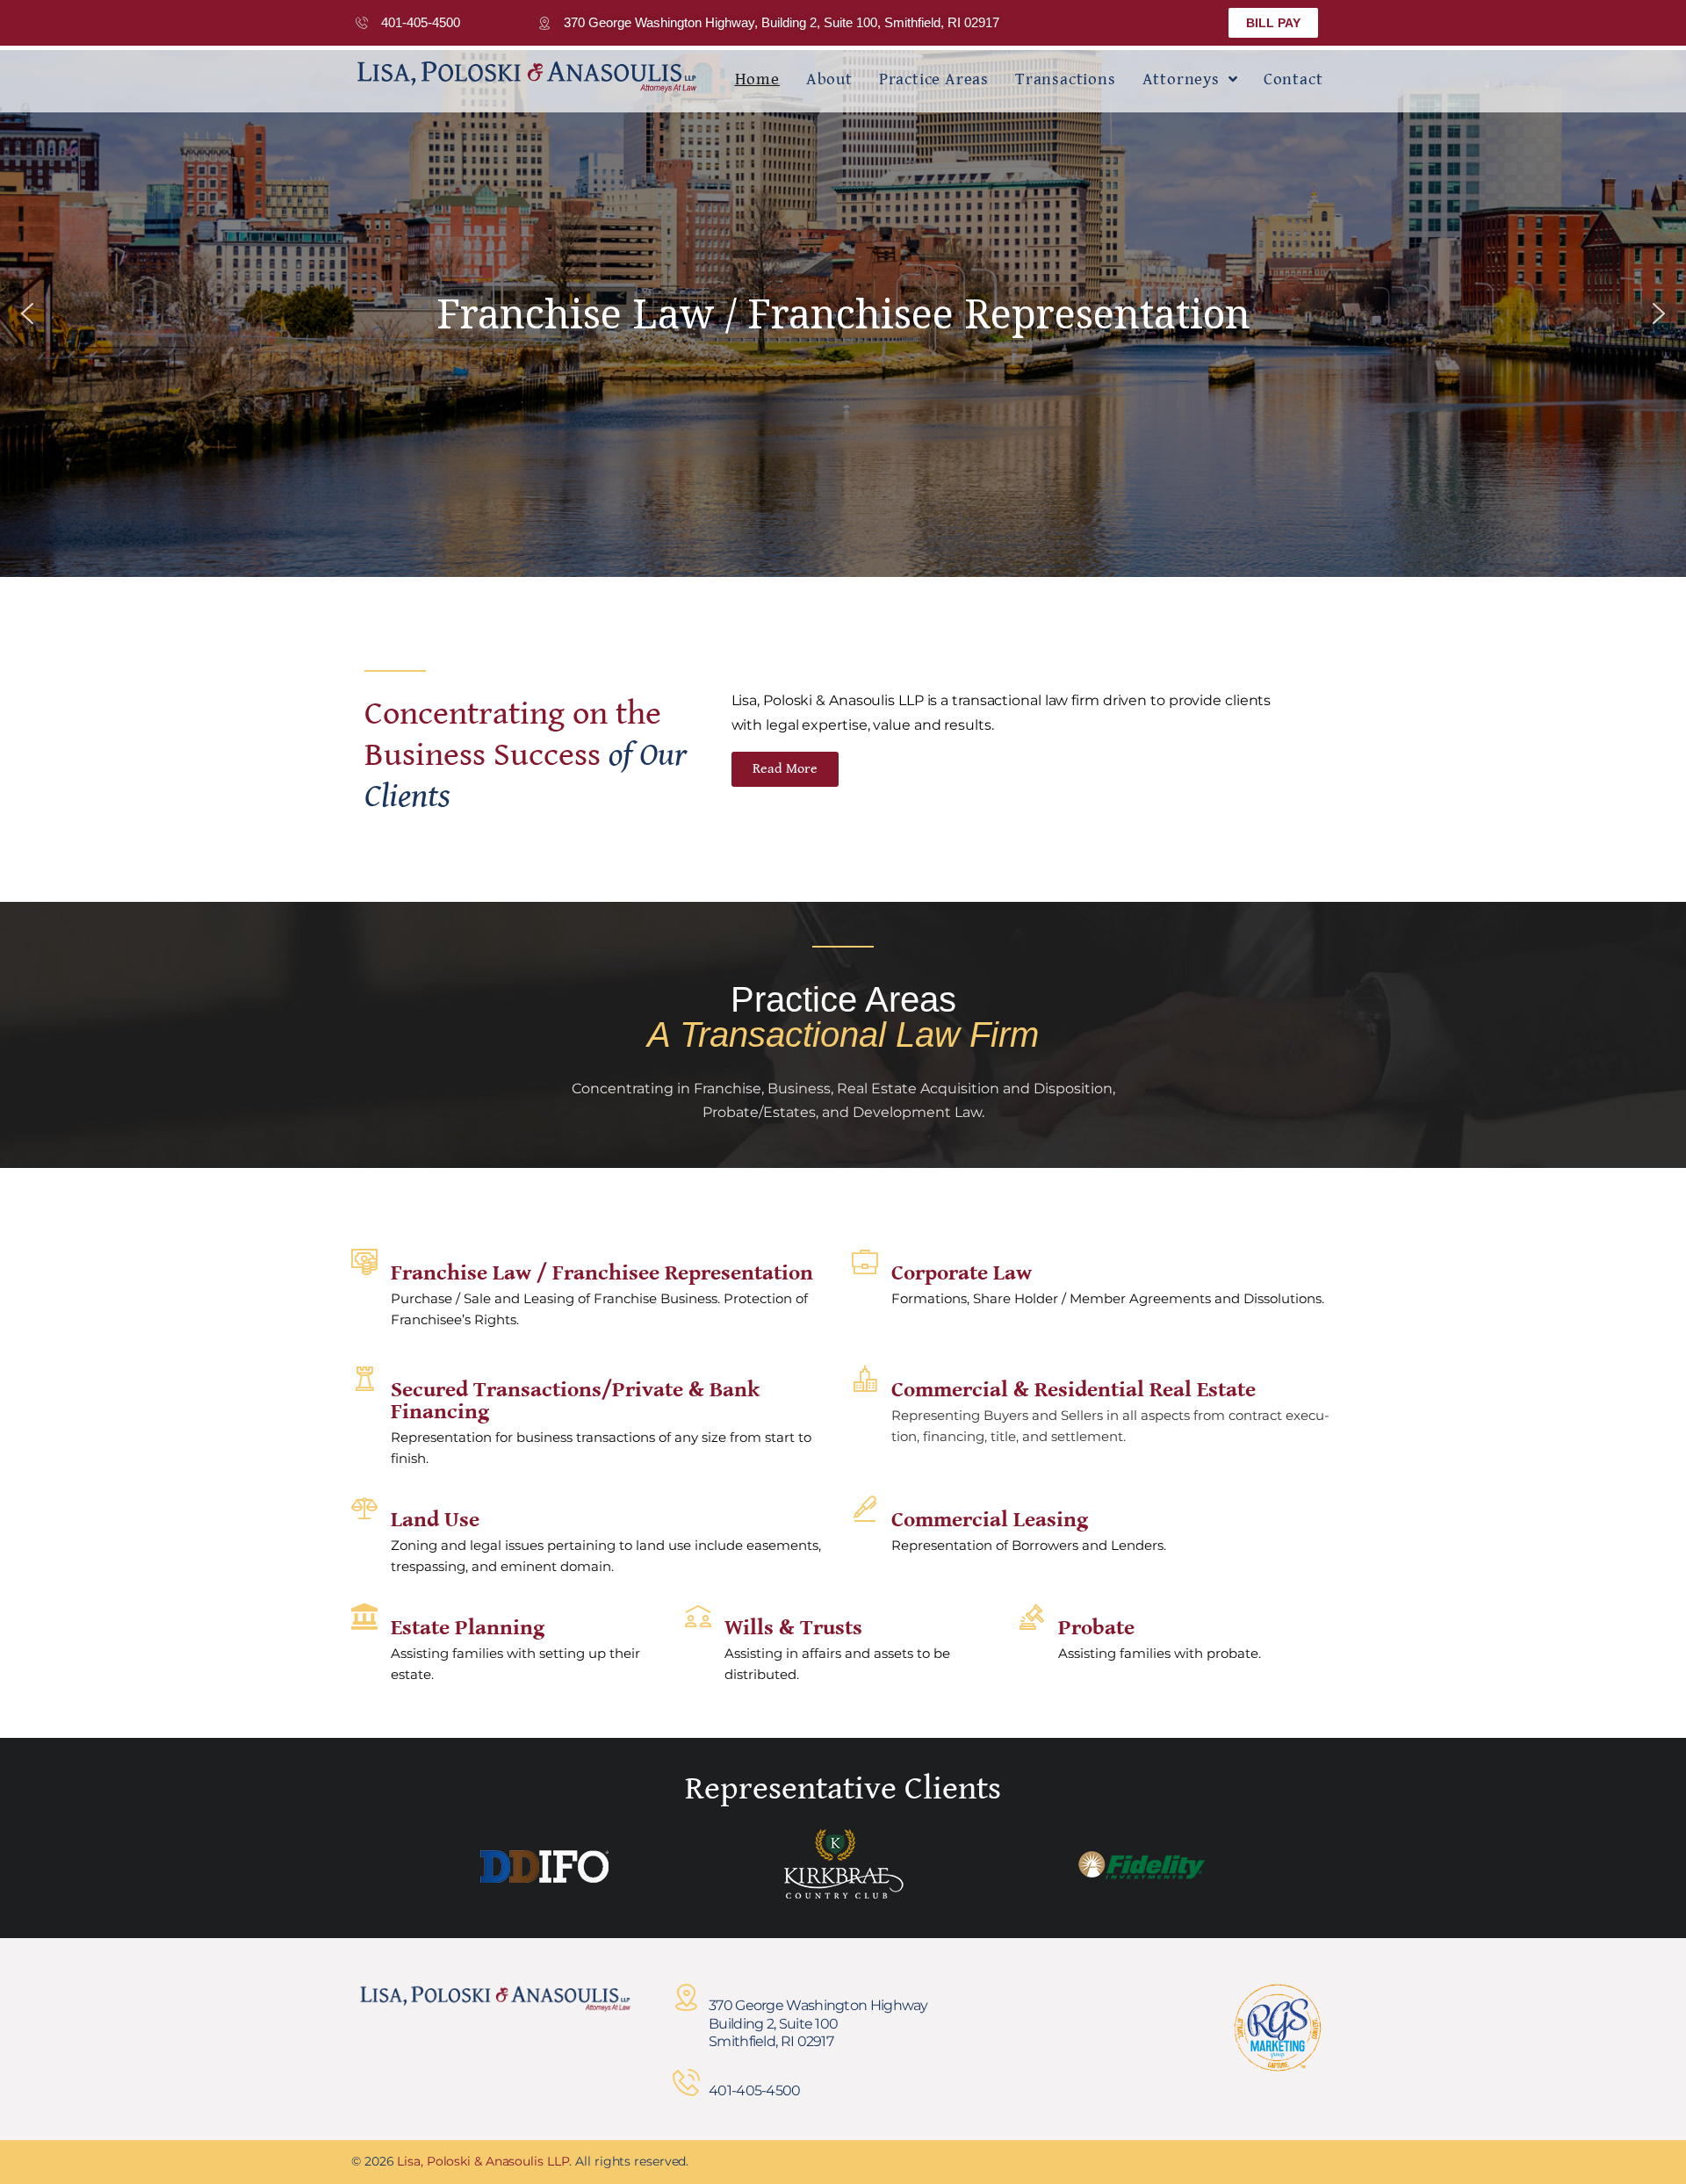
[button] (27, 314)
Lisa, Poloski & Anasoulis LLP (483, 2161)
